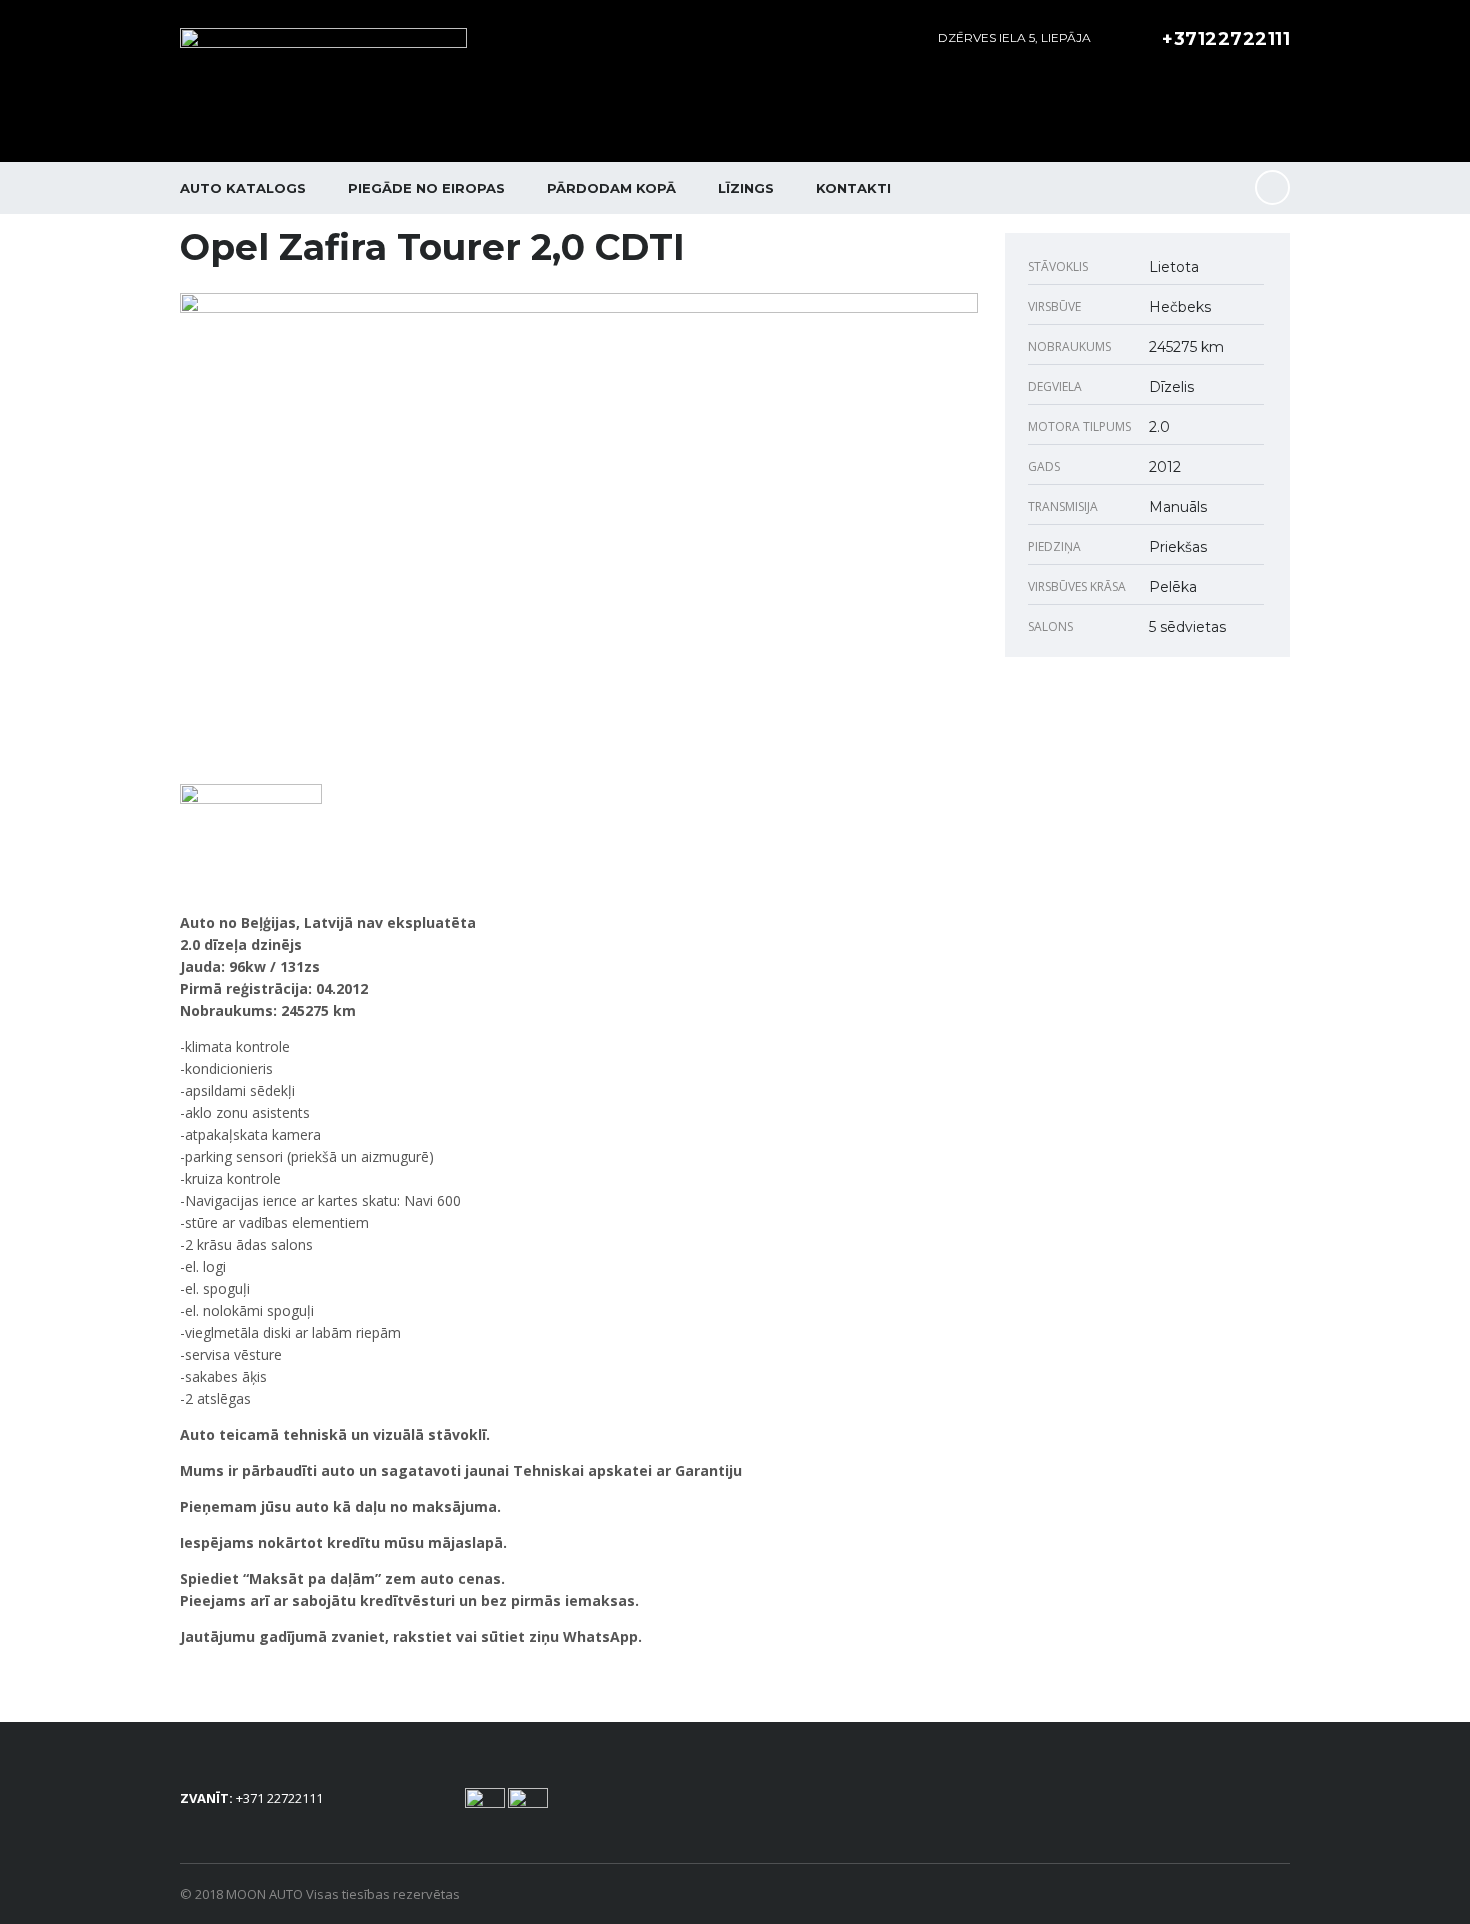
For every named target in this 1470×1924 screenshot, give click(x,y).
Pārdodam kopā (611, 188)
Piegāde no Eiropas (426, 188)
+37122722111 (1226, 39)
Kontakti (853, 188)
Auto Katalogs (243, 188)
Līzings (746, 188)
